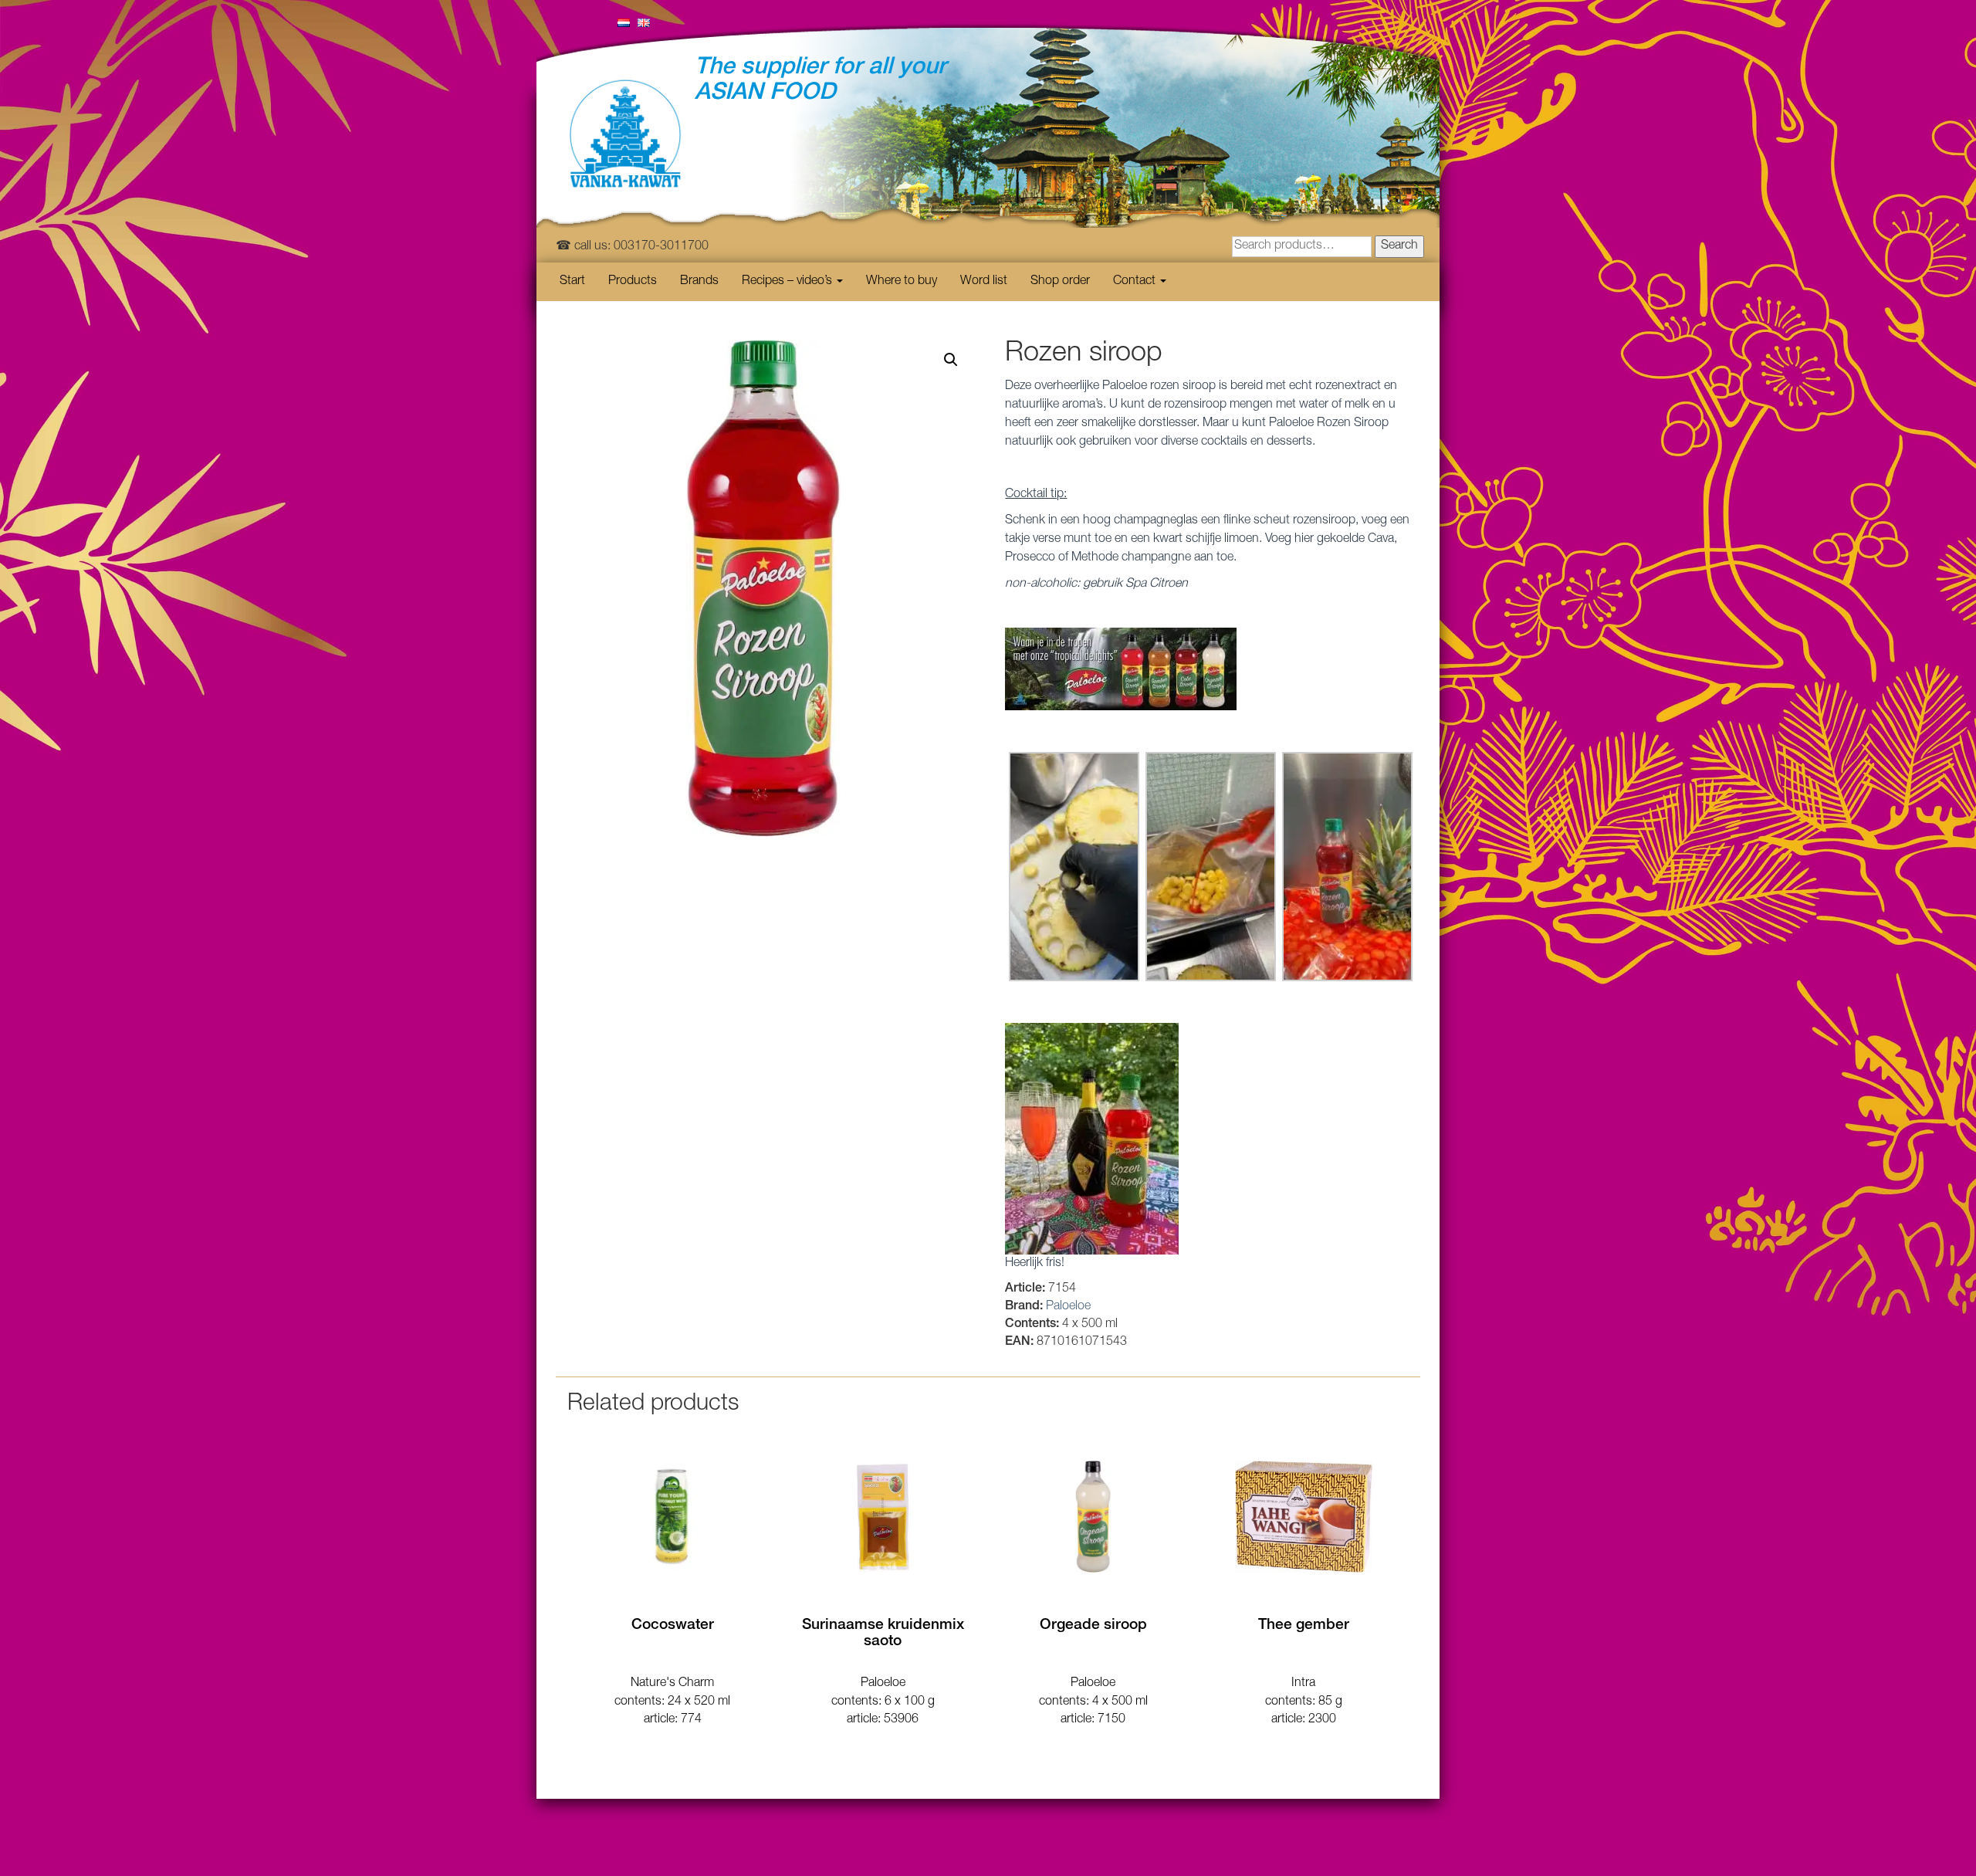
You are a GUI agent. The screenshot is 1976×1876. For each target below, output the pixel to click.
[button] (951, 360)
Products (633, 282)
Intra (1303, 1684)
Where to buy (902, 282)
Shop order (1060, 282)
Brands (699, 282)
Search (1399, 246)
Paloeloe (1068, 1307)
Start (572, 282)
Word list (984, 282)
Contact (1136, 282)
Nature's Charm (672, 1684)
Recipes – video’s (788, 282)
